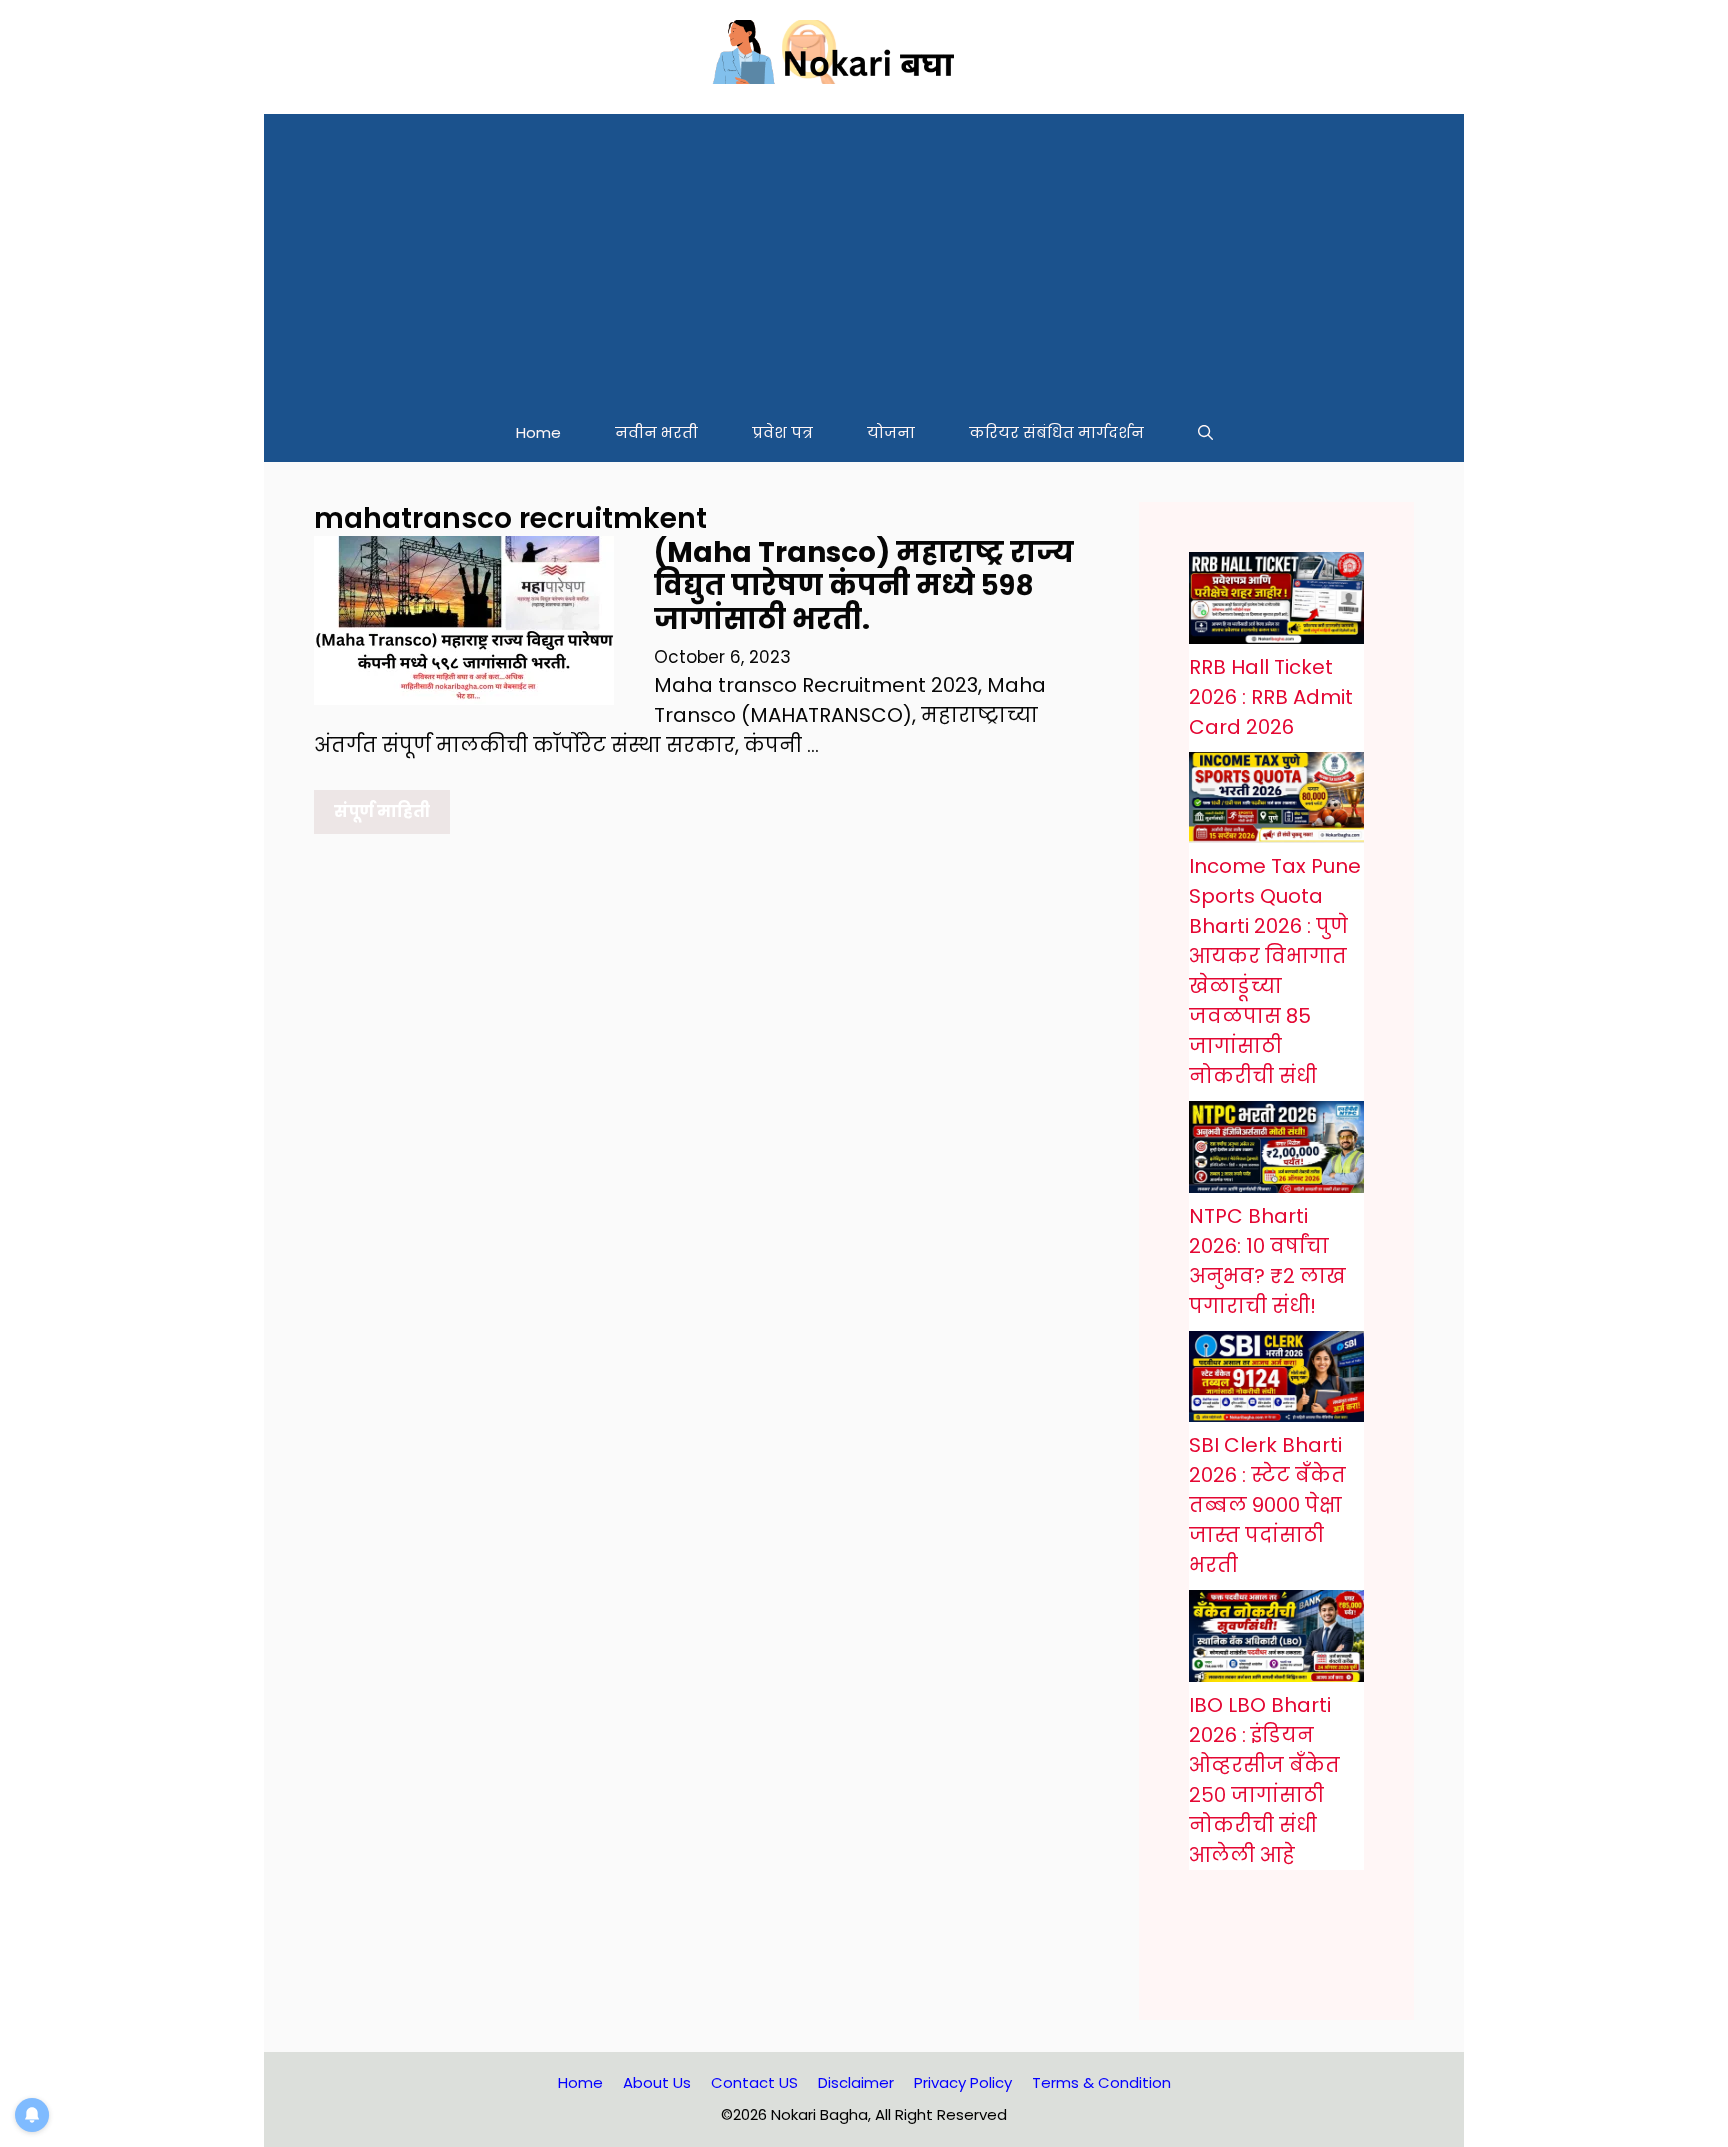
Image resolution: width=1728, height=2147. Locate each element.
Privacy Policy (963, 2082)
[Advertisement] (864, 254)
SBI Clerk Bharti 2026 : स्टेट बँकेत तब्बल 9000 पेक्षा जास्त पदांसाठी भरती (1267, 1505)
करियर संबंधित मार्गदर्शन (1056, 432)
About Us (657, 2082)
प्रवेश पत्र (782, 432)
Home (538, 432)
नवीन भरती (656, 432)
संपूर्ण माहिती (382, 811)
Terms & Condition (1101, 2082)
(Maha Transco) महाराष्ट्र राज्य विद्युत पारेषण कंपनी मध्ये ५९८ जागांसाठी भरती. (864, 586)
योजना (891, 432)
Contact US (754, 2082)
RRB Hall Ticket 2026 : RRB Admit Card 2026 (1271, 697)
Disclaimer (856, 2082)
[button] (1205, 433)
